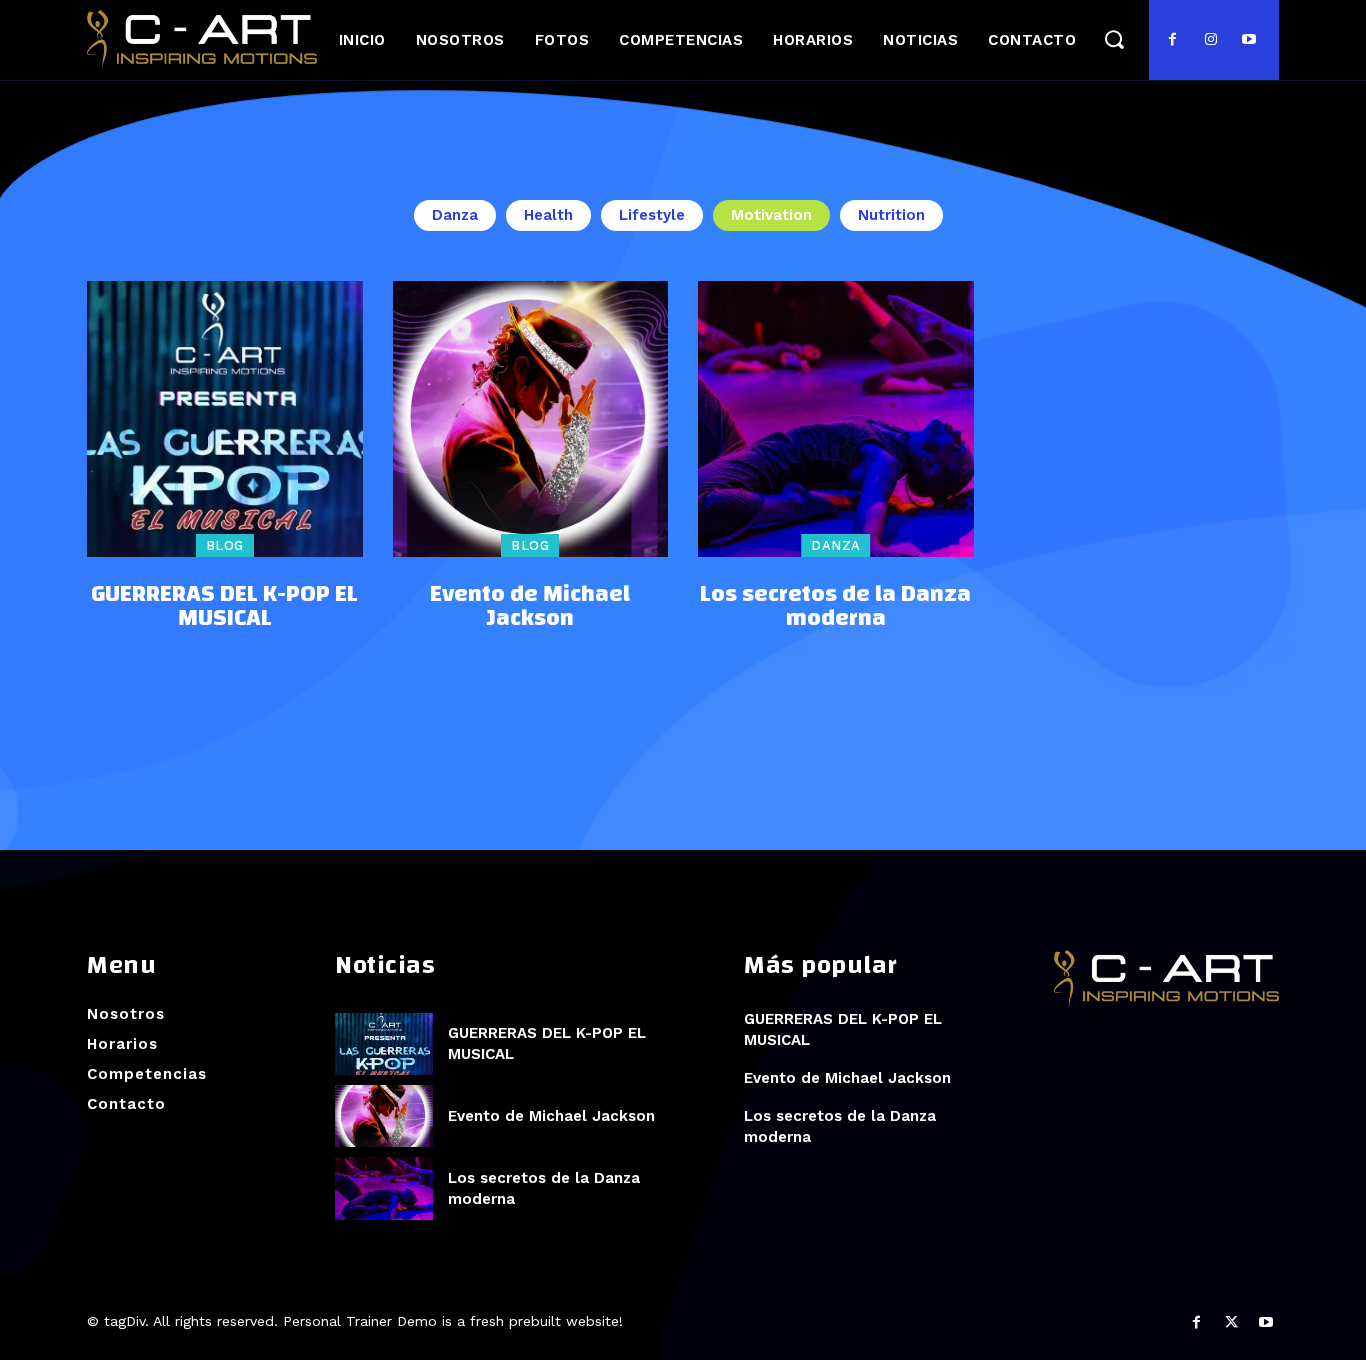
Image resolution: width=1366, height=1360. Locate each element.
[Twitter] (1231, 1322)
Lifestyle (652, 215)
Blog (225, 545)
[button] (1113, 39)
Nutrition (891, 215)
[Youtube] (1249, 40)
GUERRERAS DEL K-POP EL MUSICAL (224, 606)
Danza (455, 215)
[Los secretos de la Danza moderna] (836, 419)
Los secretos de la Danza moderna (835, 606)
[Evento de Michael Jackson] (531, 419)
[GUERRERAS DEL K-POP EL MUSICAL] (225, 419)
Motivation (771, 215)
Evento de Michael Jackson (530, 606)
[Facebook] (1173, 40)
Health (548, 215)
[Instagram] (1211, 40)
